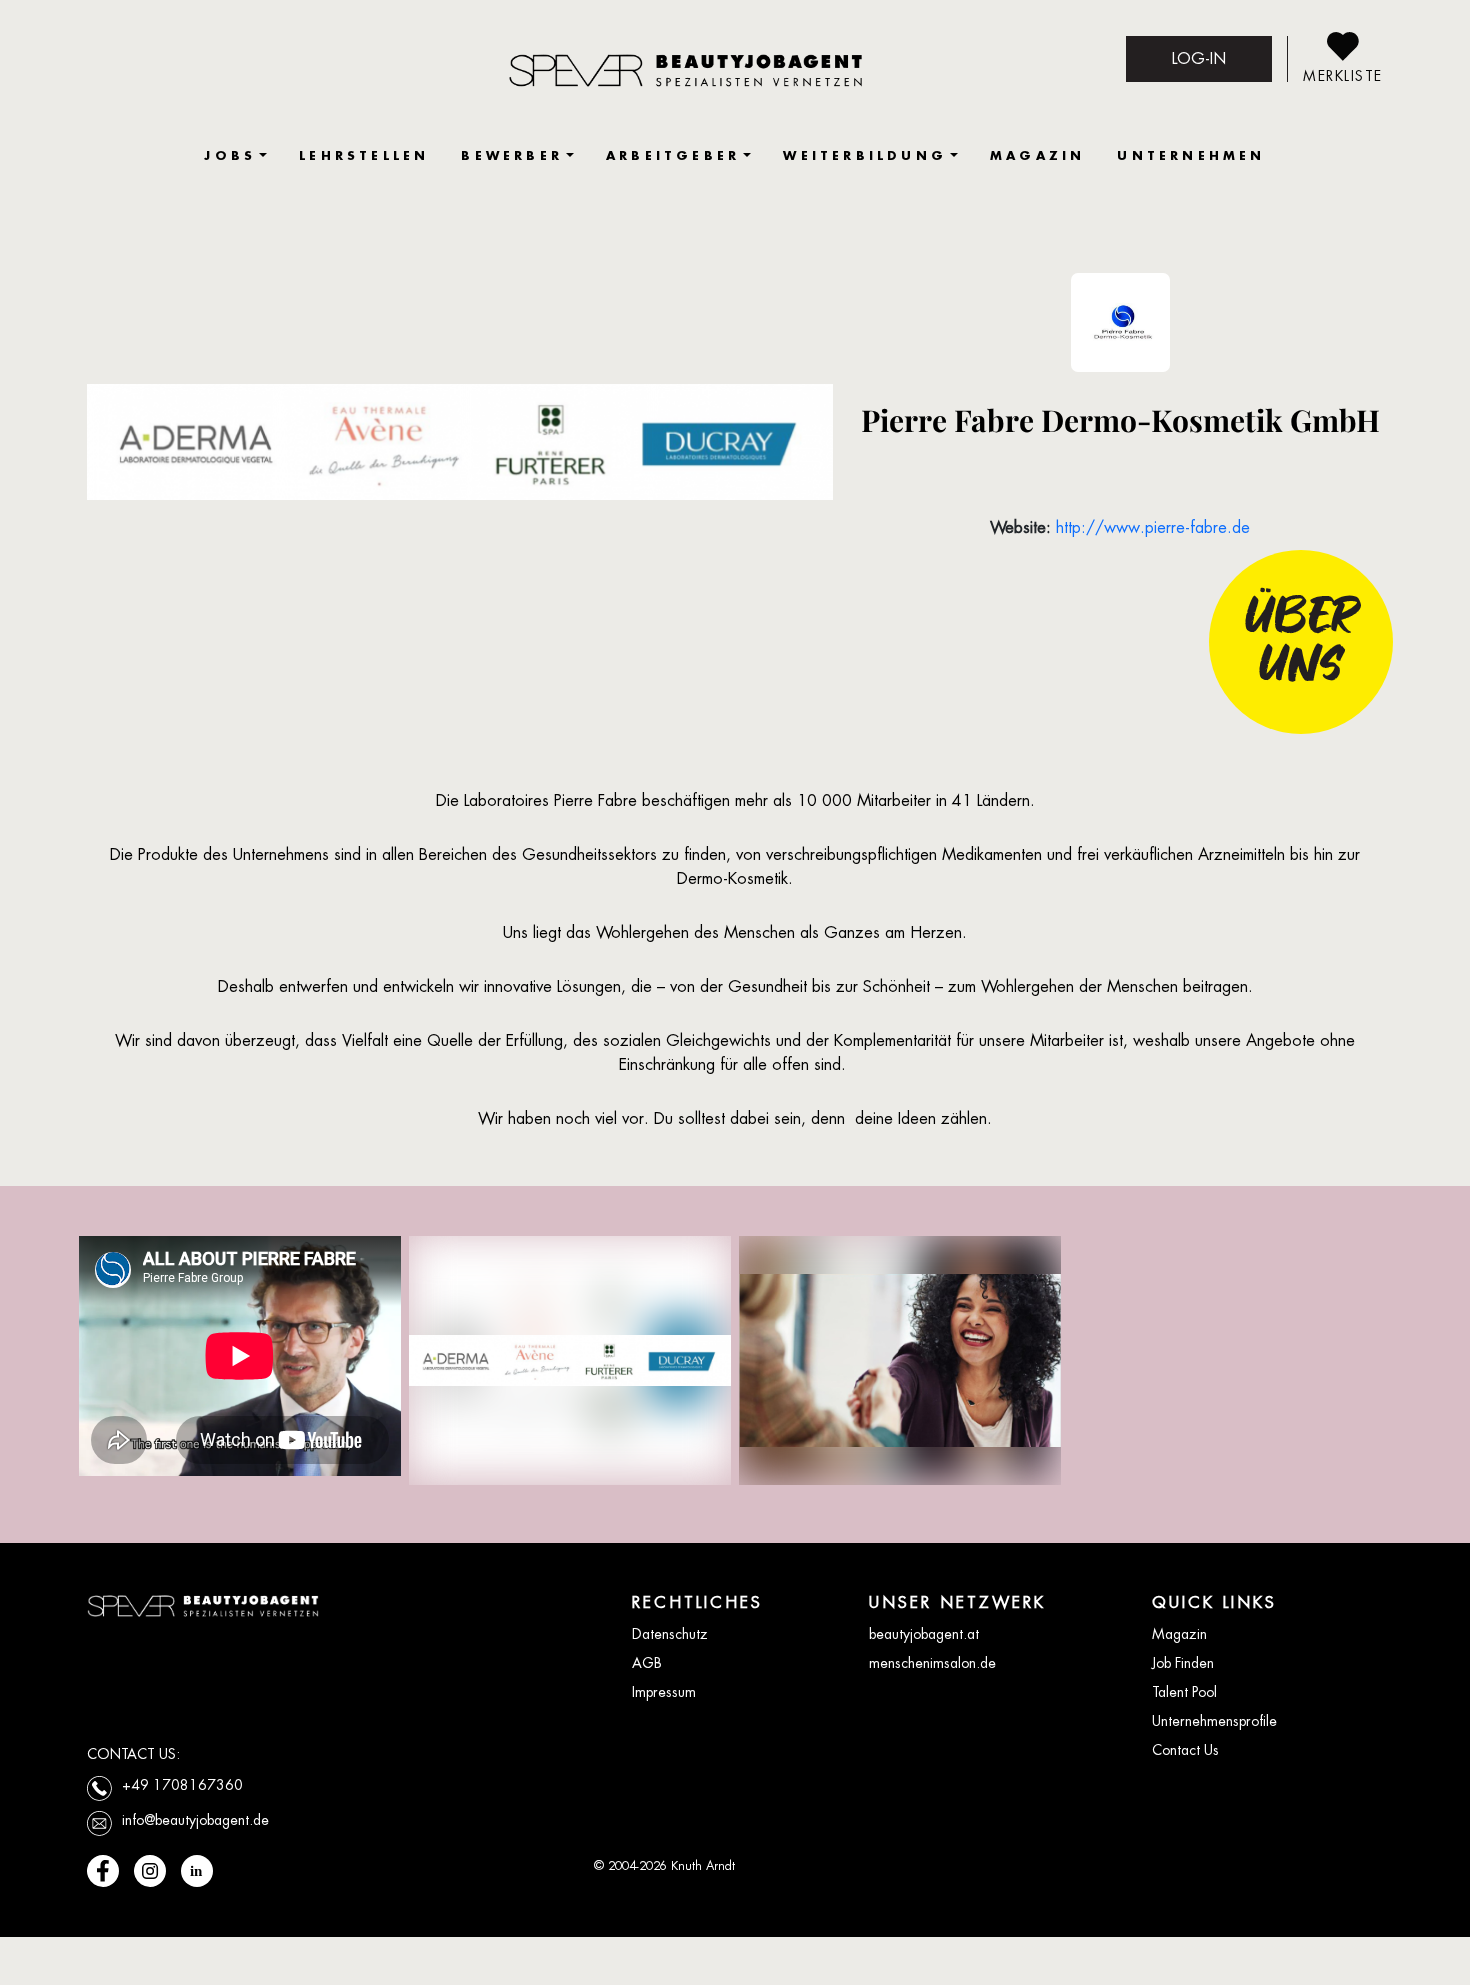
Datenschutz (670, 1634)
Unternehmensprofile (1214, 1721)
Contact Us (1185, 1750)
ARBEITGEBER (673, 155)
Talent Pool (1184, 1692)
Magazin (1179, 1634)
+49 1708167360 (182, 1785)
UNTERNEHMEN (1191, 155)
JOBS (230, 155)
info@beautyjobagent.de (195, 1820)
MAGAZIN (1037, 155)
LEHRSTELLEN (364, 155)
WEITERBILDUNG (865, 155)
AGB (647, 1663)
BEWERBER (512, 155)
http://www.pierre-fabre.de (1153, 527)
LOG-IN (1199, 58)
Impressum (664, 1692)
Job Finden (1183, 1663)
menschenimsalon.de (932, 1663)
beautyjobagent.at (924, 1634)
